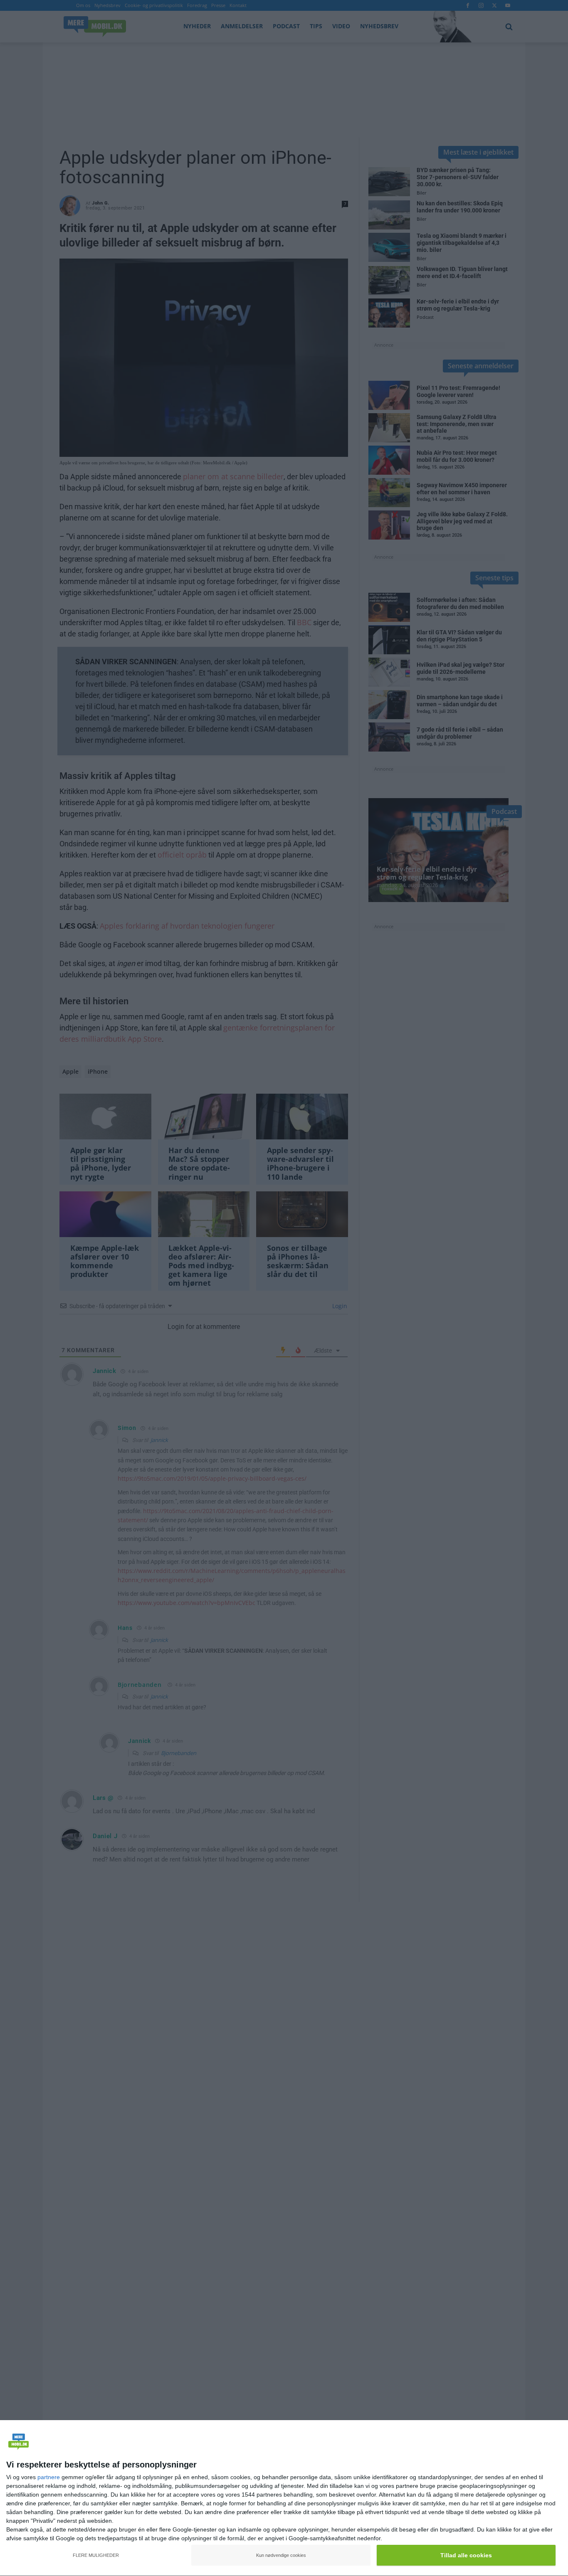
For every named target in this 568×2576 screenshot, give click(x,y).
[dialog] (284, 2498)
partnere (49, 2477)
